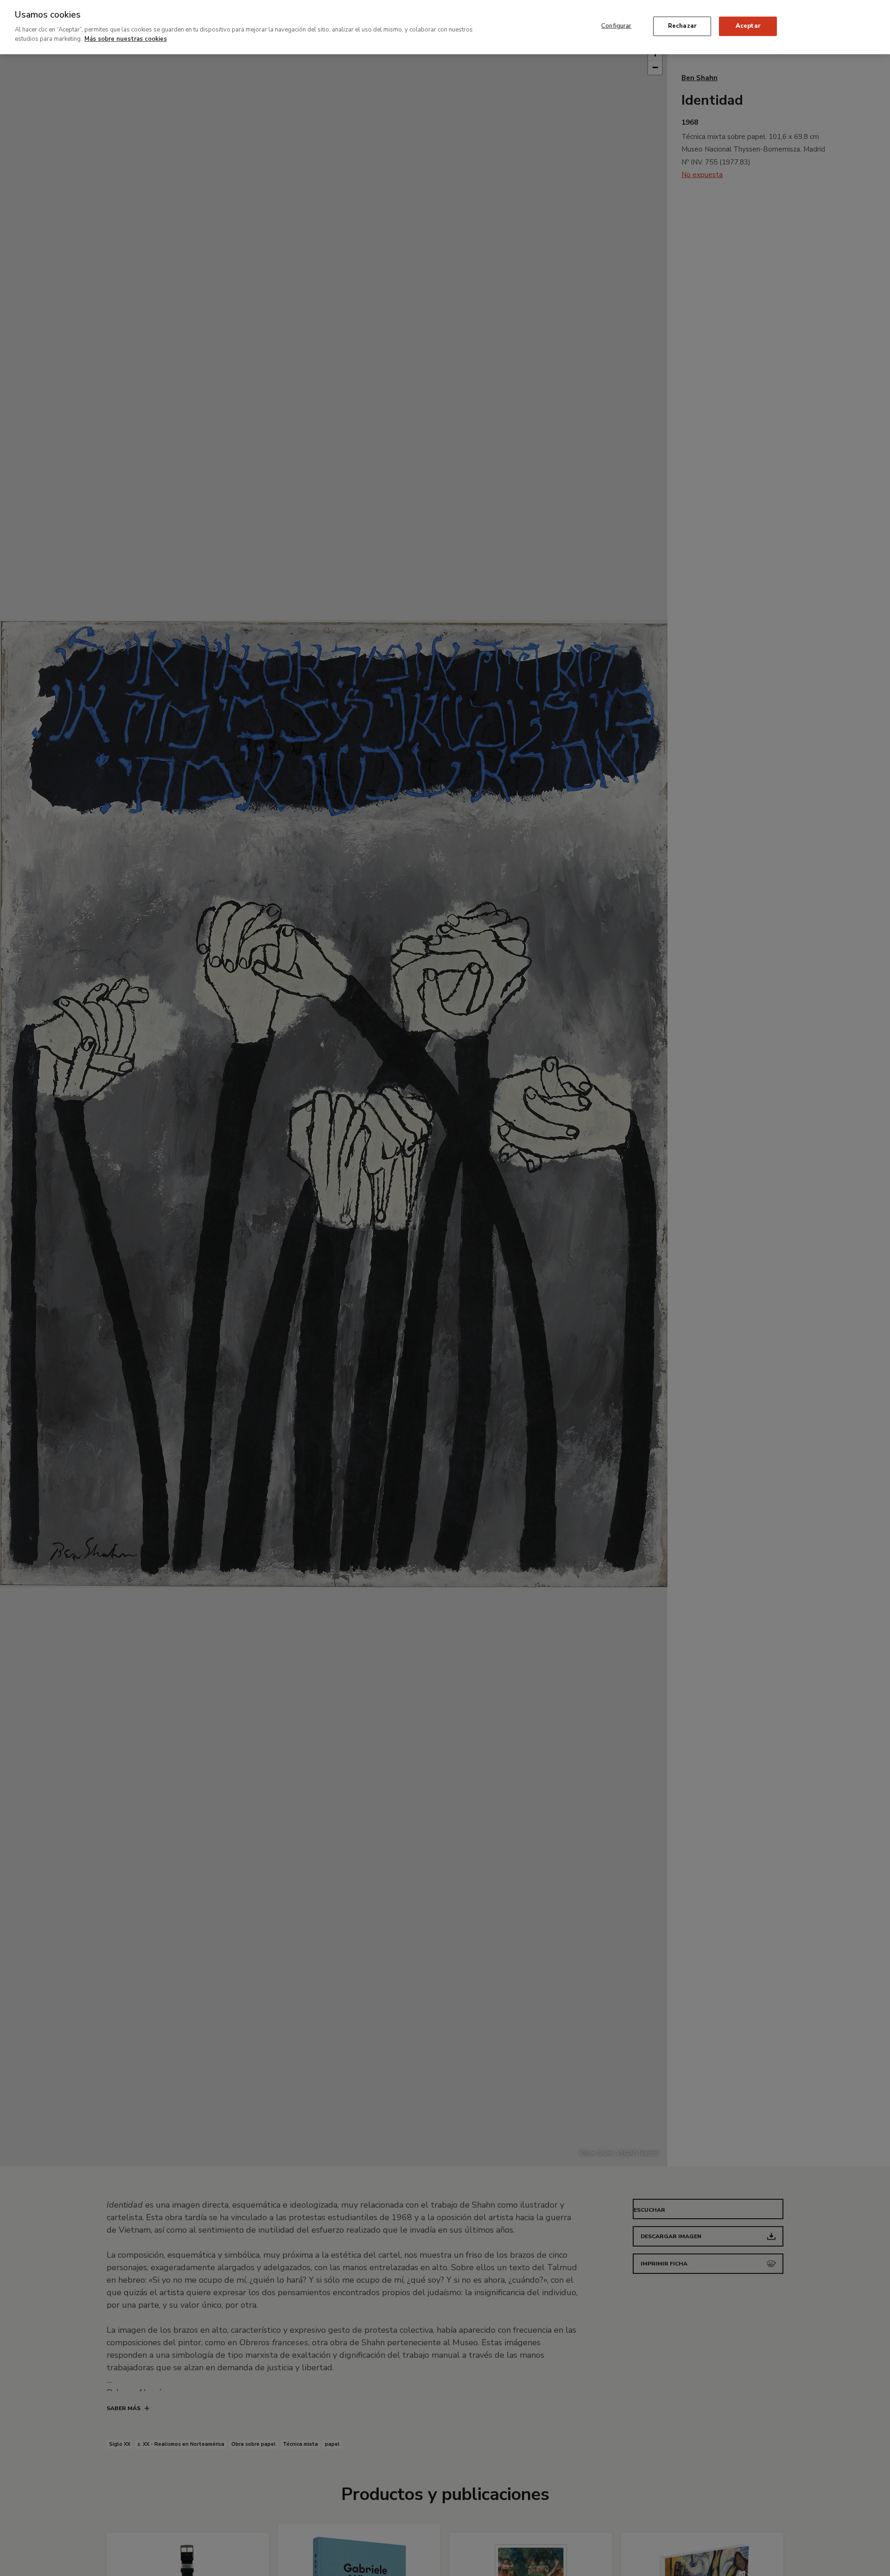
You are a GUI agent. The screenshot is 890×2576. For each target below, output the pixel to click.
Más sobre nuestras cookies (126, 38)
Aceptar (748, 26)
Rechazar (682, 26)
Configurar (616, 26)
